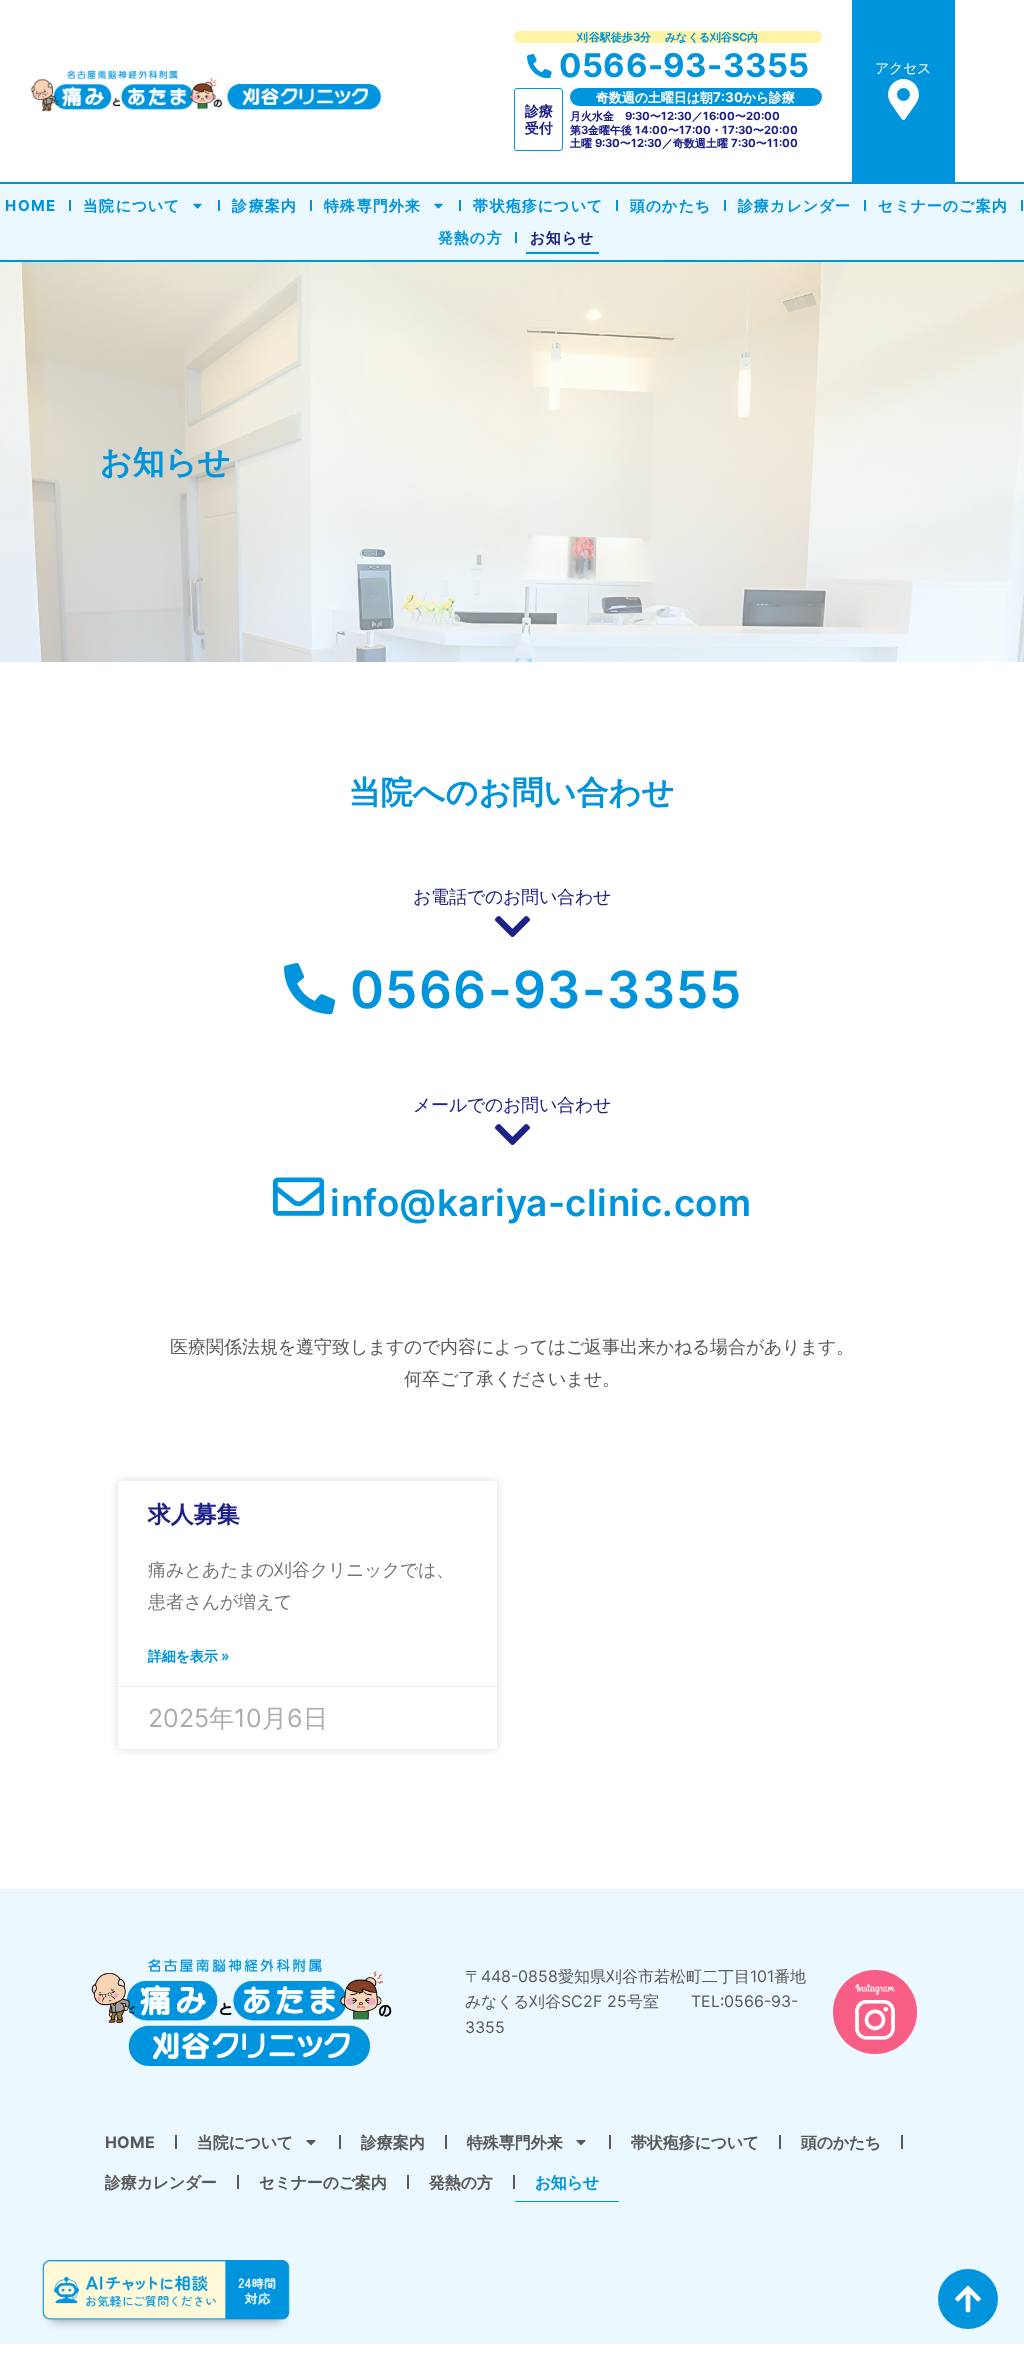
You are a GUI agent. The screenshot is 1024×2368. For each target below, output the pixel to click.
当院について (131, 205)
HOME (30, 205)
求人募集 (194, 1514)
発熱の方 (470, 237)
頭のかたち (670, 205)
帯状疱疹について (538, 205)
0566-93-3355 (684, 65)
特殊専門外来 (372, 205)
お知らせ (562, 237)
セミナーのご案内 (943, 205)
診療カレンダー (794, 205)
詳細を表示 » (188, 1655)
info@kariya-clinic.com (540, 1202)
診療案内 (264, 205)
